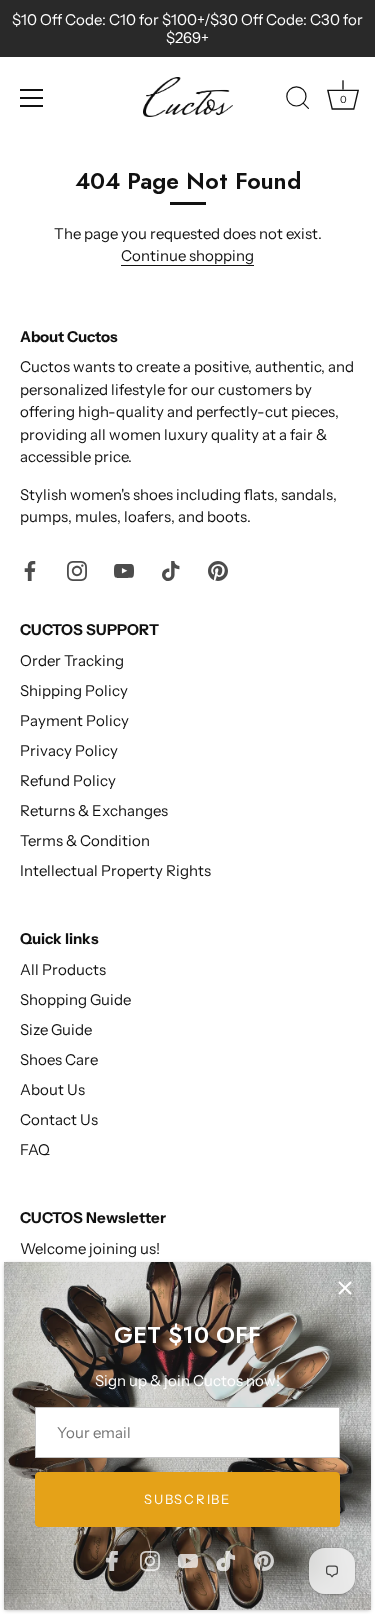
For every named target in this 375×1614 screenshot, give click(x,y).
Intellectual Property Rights (115, 870)
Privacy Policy (69, 750)
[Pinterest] (264, 1559)
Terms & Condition (85, 840)
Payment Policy (74, 720)
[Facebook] (112, 1559)
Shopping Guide (75, 999)
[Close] (345, 1288)
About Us (52, 1089)
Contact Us (59, 1119)
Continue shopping (187, 255)
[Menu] (32, 98)
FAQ (35, 1149)
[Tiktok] (226, 1559)
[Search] (298, 101)
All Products (63, 969)
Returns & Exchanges (94, 810)
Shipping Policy (74, 690)
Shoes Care (59, 1059)
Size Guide (56, 1029)
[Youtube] (188, 1559)
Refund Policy (68, 780)
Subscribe (187, 1499)
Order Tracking (72, 660)
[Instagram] (150, 1559)
